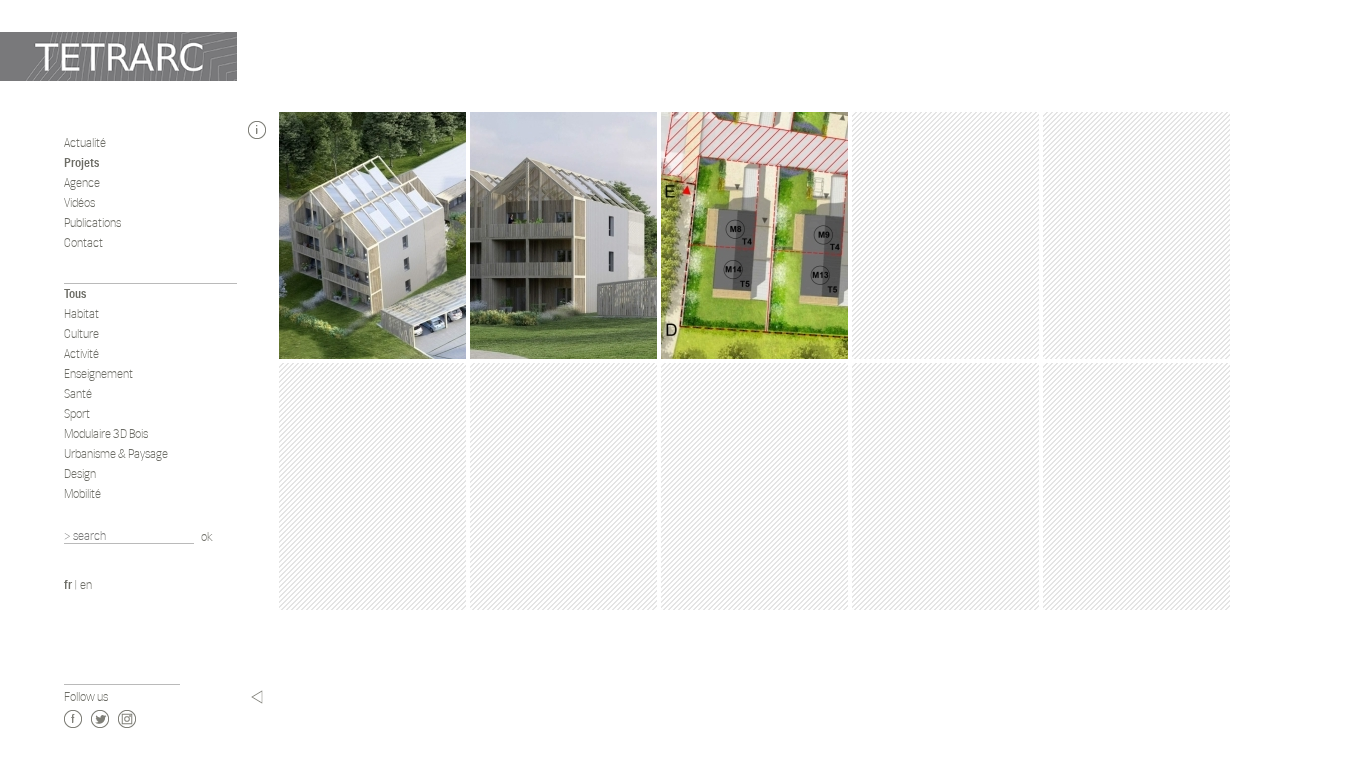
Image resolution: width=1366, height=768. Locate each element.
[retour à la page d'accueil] (118, 56)
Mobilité (82, 493)
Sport (77, 413)
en (86, 584)
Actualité (85, 142)
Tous (75, 293)
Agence (82, 182)
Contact (83, 242)
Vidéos (79, 202)
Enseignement (98, 373)
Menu (257, 697)
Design (80, 473)
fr (68, 584)
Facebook (73, 719)
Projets (81, 162)
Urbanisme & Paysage (116, 453)
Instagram (127, 719)
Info (257, 130)
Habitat (81, 313)
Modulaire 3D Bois (106, 433)
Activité (81, 353)
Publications (92, 222)
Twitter (100, 719)
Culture (81, 333)
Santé (78, 393)
